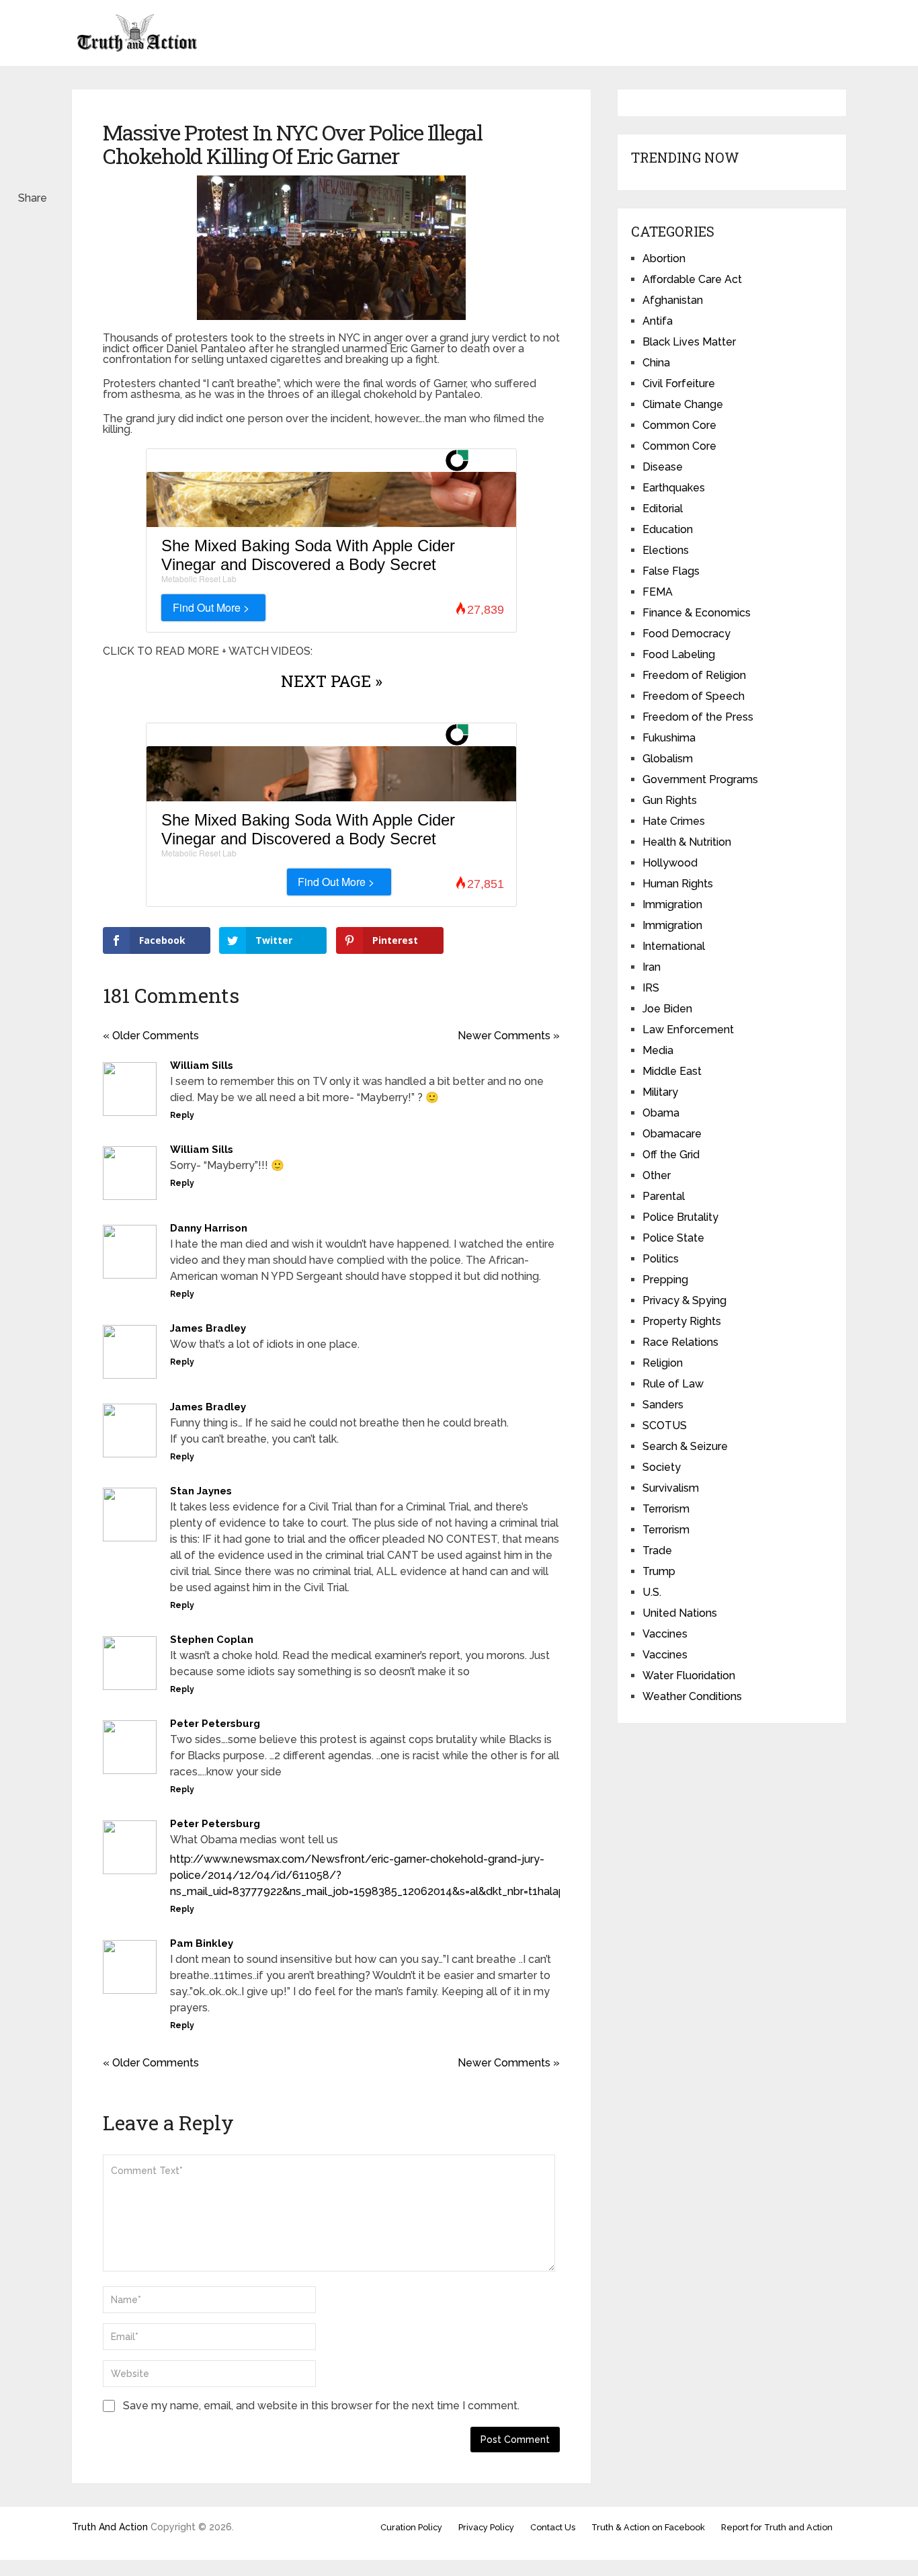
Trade (657, 1551)
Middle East (672, 1071)
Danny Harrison (209, 1228)
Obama (661, 1113)
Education (668, 529)
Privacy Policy (486, 2527)
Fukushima (669, 738)
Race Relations (680, 1342)
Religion (663, 1363)
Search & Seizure (685, 1446)
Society (662, 1467)
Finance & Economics (697, 613)
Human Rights (678, 884)
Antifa (658, 321)
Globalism (668, 759)
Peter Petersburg (215, 1724)
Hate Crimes (674, 821)
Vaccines (665, 1634)
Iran (652, 967)
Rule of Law (673, 1384)
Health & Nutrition (687, 842)
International (674, 946)
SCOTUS (665, 1425)
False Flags (671, 571)
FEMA (658, 592)
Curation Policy (411, 2527)
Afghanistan (673, 300)
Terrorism (666, 1509)
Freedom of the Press (698, 717)
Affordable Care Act (692, 279)
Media (658, 1050)
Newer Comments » (509, 1036)
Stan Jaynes (201, 1491)
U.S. (652, 1592)
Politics (661, 1259)
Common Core (679, 425)
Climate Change (683, 404)
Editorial (663, 509)
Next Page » (332, 681)
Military (660, 1092)
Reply (182, 1115)
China (656, 363)
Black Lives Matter (689, 342)
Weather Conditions (692, 1696)
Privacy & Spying (684, 1300)
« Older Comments (151, 1036)
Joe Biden (667, 1009)
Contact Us (553, 2527)
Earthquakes (674, 488)
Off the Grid (671, 1155)
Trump (659, 1571)
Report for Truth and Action (777, 2527)
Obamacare (672, 1134)
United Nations (680, 1613)
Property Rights (682, 1321)
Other (657, 1175)
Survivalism (671, 1488)
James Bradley (208, 1328)
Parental (664, 1196)
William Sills (202, 1065)
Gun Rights (670, 800)
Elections (666, 550)
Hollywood (670, 863)
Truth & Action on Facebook (648, 2527)
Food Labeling (679, 654)
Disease (663, 467)
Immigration (672, 904)
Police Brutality (680, 1217)
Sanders (663, 1405)
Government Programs (700, 779)
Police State (673, 1238)
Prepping (665, 1280)
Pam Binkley (202, 1943)
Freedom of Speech (694, 696)
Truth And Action (110, 2527)
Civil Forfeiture (679, 384)
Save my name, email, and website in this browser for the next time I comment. (321, 2406)
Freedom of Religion (694, 675)
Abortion (664, 258)
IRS (651, 988)
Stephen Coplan (212, 1640)
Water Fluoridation (689, 1676)
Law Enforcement (688, 1030)
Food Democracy (686, 634)
